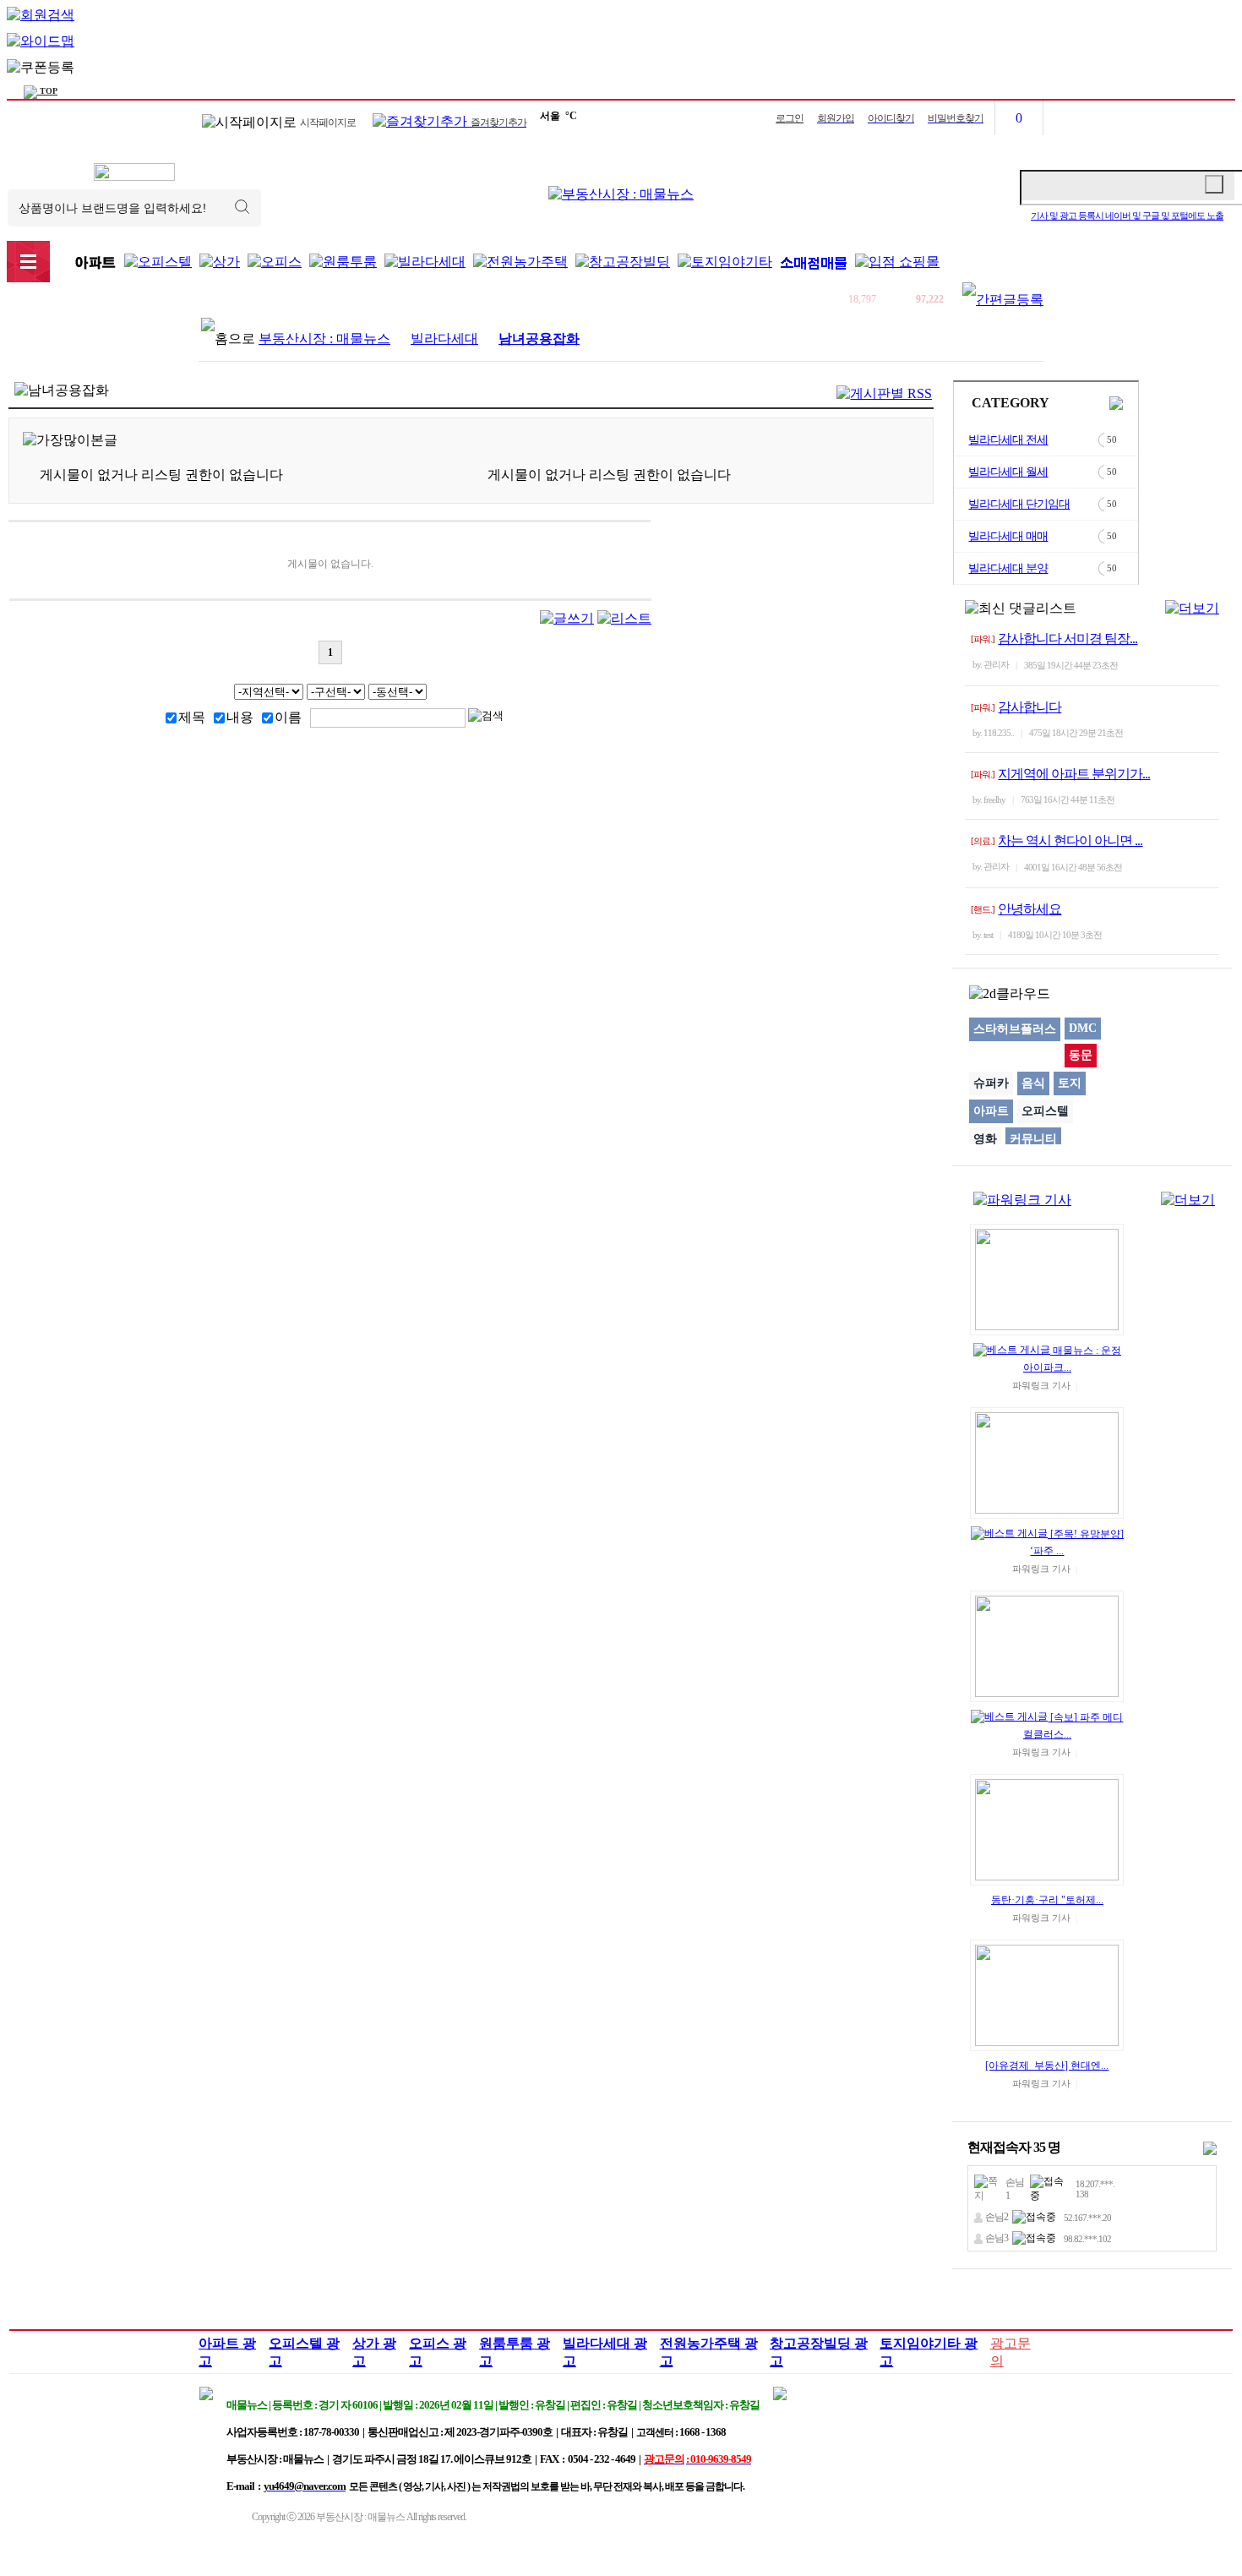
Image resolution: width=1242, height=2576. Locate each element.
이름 (288, 717)
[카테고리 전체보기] (28, 262)
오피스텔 (1045, 1111)
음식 (1033, 1083)
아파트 (991, 1111)
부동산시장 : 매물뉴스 (324, 338)
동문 (1081, 1055)
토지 (1070, 1083)
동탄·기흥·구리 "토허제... (1047, 1900)
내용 (240, 717)
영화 (985, 1139)
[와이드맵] (41, 41)
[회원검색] (41, 15)
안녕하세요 (1030, 909)
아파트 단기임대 (442, 300)
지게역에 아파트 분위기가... (1074, 774)
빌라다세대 (444, 338)
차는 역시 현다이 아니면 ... (1070, 840)
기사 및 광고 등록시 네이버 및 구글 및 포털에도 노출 (1127, 216)
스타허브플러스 (1015, 1029)
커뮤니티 (1033, 1139)
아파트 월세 (302, 300)
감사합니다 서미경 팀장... (1068, 639)
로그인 (790, 118)
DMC (1083, 1028)
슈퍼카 (991, 1083)
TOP (47, 91)
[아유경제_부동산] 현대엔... (1047, 2066)
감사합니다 (1030, 707)
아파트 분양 (516, 300)
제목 (192, 717)
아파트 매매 (367, 300)
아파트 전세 (237, 300)
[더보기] (1192, 608)
